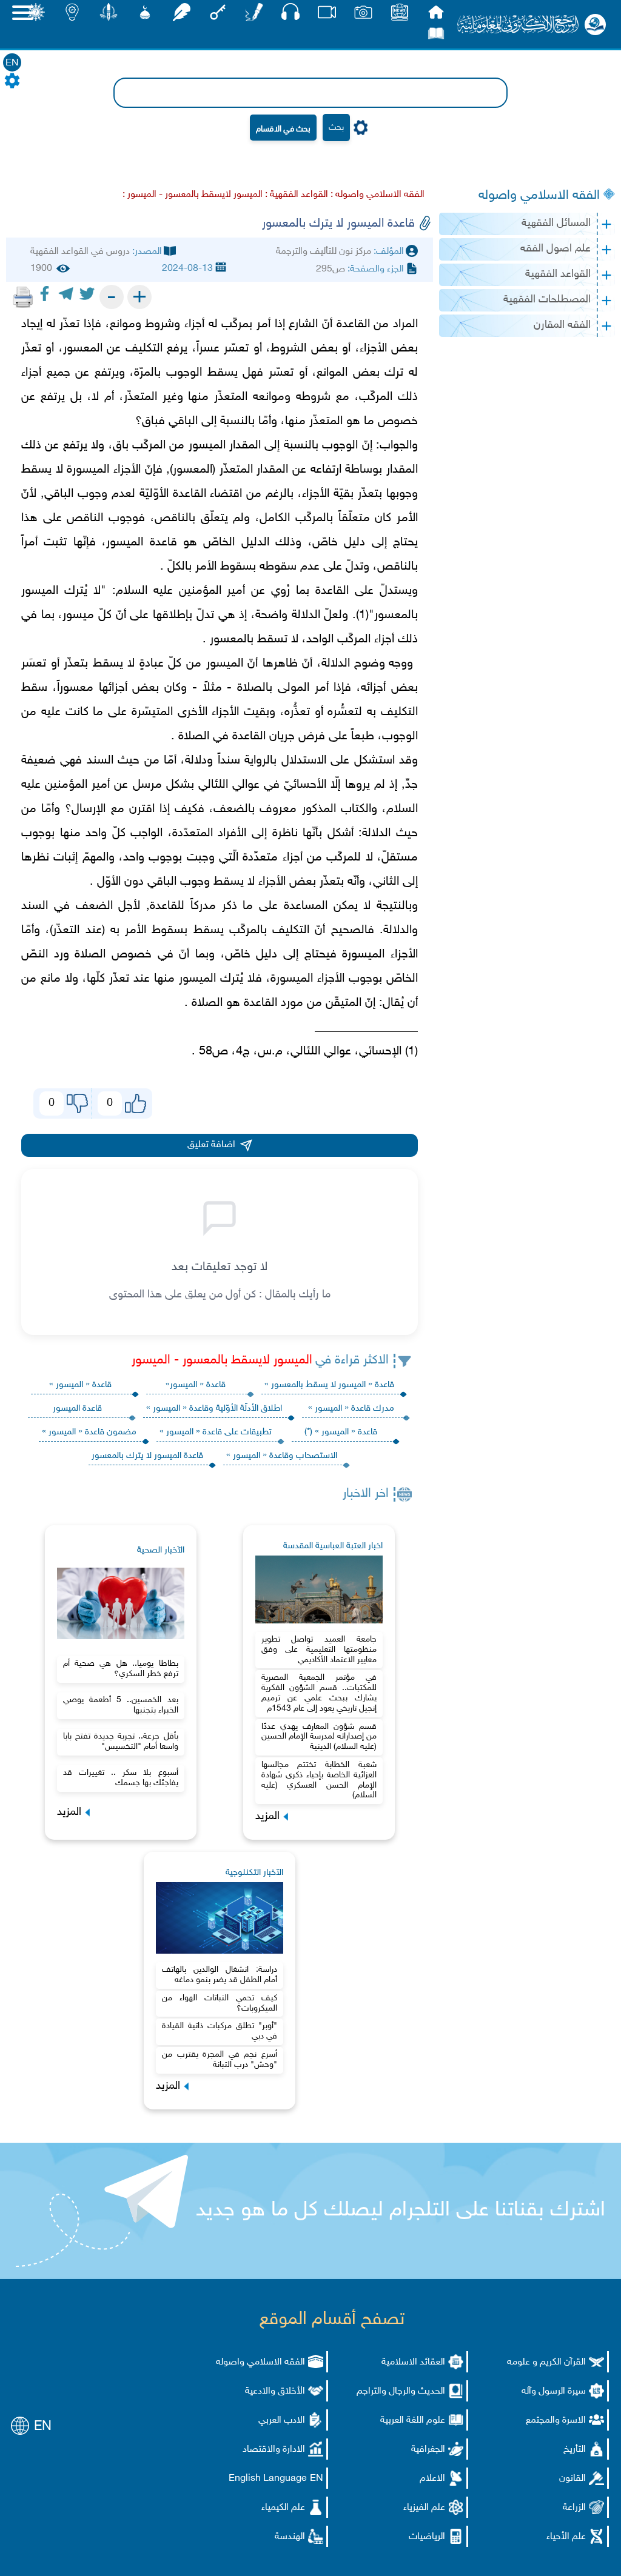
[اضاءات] (72, 15)
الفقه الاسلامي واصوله (539, 196)
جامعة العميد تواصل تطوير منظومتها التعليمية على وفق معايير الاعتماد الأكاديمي (319, 1650)
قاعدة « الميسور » (80, 1385)
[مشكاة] (145, 15)
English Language (268, 2479)
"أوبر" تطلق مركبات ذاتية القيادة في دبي (220, 2031)
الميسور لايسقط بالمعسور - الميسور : (193, 195)
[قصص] (436, 37)
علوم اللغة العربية (413, 2421)
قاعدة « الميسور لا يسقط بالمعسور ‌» (329, 1385)
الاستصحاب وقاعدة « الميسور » (282, 1456)
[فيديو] (327, 15)
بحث (336, 128)
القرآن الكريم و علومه (546, 2362)
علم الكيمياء (283, 2508)
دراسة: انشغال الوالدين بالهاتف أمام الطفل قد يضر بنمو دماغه (220, 1975)
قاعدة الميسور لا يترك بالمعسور (147, 1456)
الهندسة (290, 2537)
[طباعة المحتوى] (23, 297)
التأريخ (575, 2450)
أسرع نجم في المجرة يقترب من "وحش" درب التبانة (220, 2060)
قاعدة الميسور (77, 1409)
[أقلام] (254, 15)
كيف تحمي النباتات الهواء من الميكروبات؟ (220, 2003)
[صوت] (290, 15)
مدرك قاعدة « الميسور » (351, 1409)
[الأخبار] (400, 15)
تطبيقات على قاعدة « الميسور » (216, 1432)
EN (12, 63)
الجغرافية (428, 2450)
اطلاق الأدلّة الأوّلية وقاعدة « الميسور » (214, 1409)
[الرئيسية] (436, 15)
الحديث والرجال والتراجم (401, 2391)
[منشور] (109, 15)
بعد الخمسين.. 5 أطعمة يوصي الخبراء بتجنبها (121, 1705)
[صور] (363, 15)
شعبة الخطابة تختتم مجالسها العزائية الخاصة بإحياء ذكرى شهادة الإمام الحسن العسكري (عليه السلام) (319, 1780)
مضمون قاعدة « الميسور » (89, 1432)
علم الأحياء (566, 2537)
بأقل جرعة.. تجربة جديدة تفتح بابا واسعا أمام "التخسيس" (121, 1742)
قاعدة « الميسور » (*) (341, 1432)
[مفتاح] (218, 15)
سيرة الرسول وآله (554, 2391)
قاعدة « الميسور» (196, 1385)
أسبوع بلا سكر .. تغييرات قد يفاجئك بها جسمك (121, 1778)
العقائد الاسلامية (413, 2362)
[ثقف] (36, 15)
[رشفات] (181, 15)
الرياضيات (427, 2537)
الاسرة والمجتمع (556, 2421)
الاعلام (432, 2479)
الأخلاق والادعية (275, 2391)
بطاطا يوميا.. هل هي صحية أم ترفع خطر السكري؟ (121, 1669)
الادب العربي (282, 2421)
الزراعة (574, 2508)
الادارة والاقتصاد (274, 2450)
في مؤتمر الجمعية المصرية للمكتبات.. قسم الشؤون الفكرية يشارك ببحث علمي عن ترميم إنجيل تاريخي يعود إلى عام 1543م (319, 1693)
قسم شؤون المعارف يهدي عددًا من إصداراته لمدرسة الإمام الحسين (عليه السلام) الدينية (319, 1737)
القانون (572, 2479)
